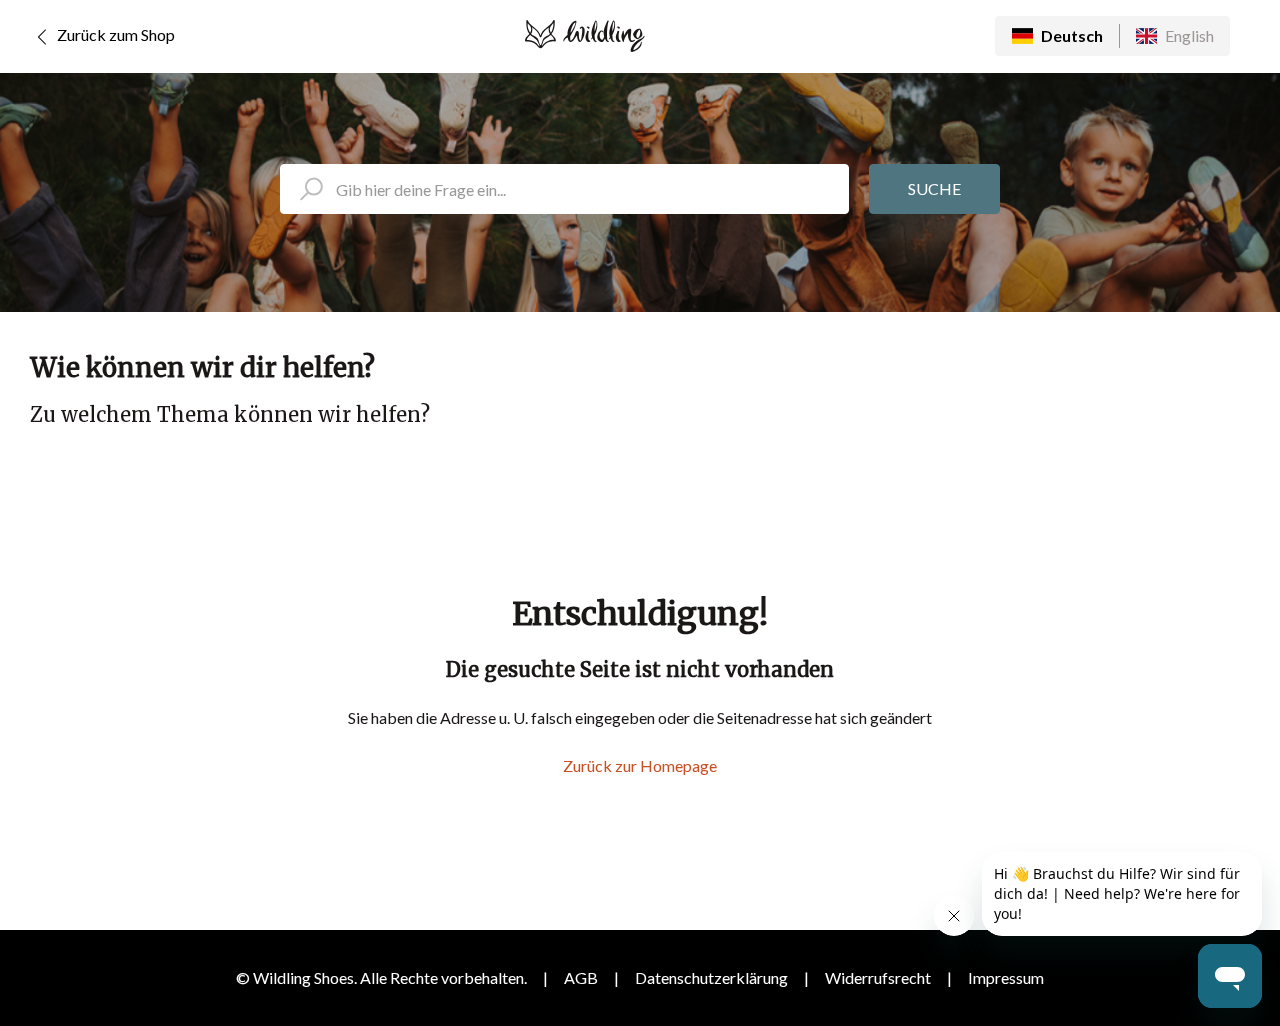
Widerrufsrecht (878, 977)
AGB (581, 977)
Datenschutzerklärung (711, 977)
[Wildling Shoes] (585, 36)
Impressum (1006, 977)
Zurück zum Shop (114, 34)
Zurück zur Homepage (640, 765)
